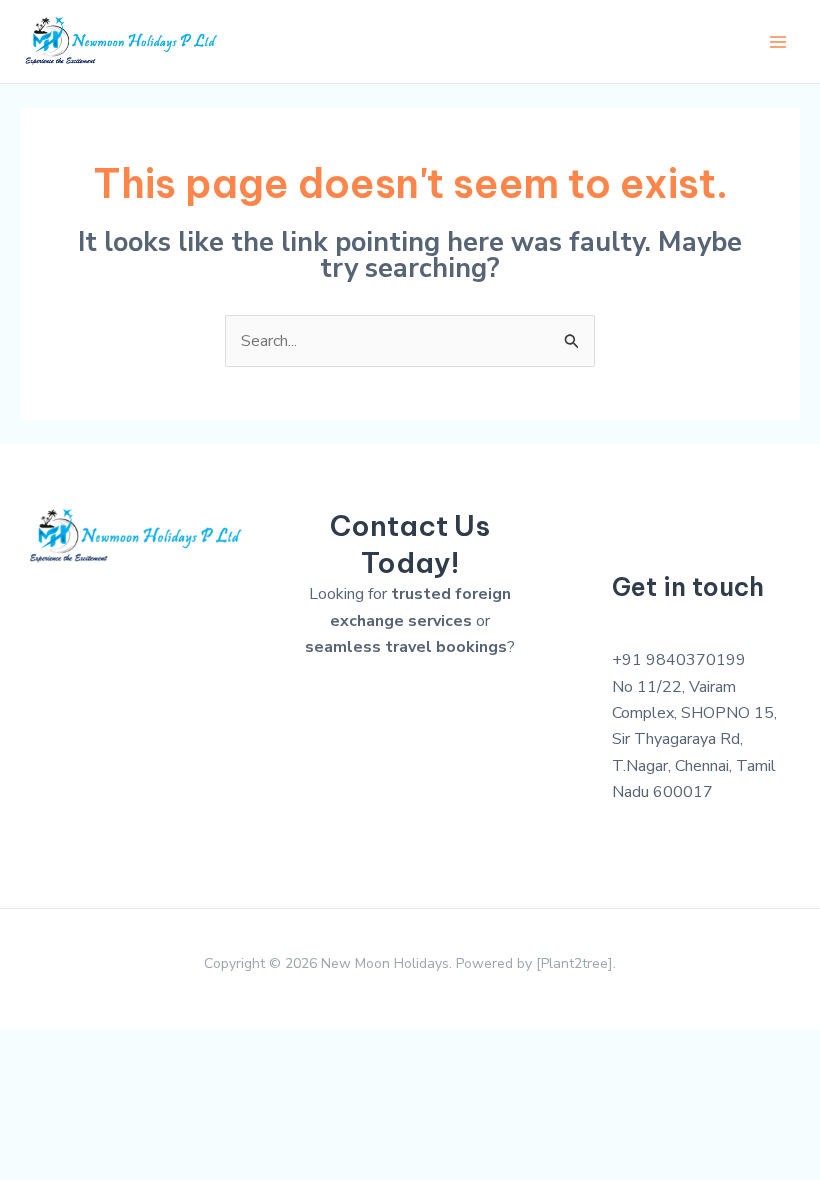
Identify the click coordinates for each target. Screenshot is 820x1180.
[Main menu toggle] (778, 42)
